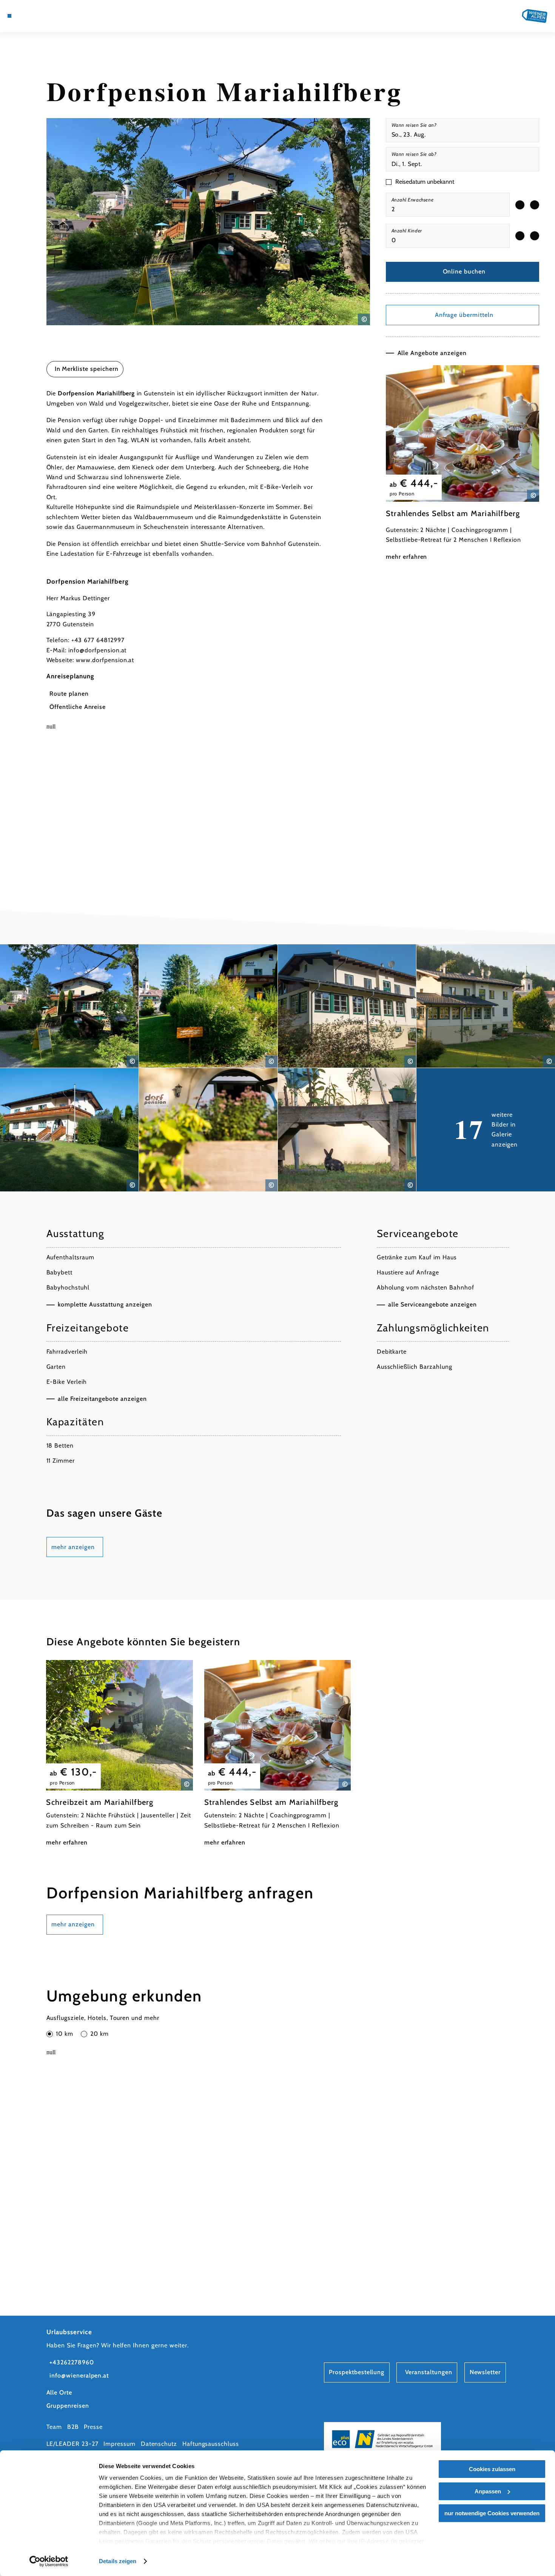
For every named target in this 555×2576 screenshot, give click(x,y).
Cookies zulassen (492, 2469)
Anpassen (488, 2491)
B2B (73, 2427)
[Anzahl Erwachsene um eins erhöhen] (535, 205)
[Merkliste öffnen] (47, 16)
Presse (93, 2427)
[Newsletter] (37, 16)
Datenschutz (159, 2444)
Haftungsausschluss (211, 2444)
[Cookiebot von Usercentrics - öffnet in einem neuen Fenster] (49, 2561)
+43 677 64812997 (98, 640)
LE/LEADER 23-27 (72, 2444)
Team (54, 2427)
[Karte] (28, 16)
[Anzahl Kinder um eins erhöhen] (535, 236)
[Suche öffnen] (57, 16)
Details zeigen (118, 2561)
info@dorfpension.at (97, 650)
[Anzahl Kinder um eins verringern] (520, 236)
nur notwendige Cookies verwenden (492, 2513)
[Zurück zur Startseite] (535, 16)
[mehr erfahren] (462, 464)
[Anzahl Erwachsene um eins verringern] (520, 205)
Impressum (119, 2444)
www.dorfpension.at (105, 660)
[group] (448, 205)
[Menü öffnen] (9, 16)
